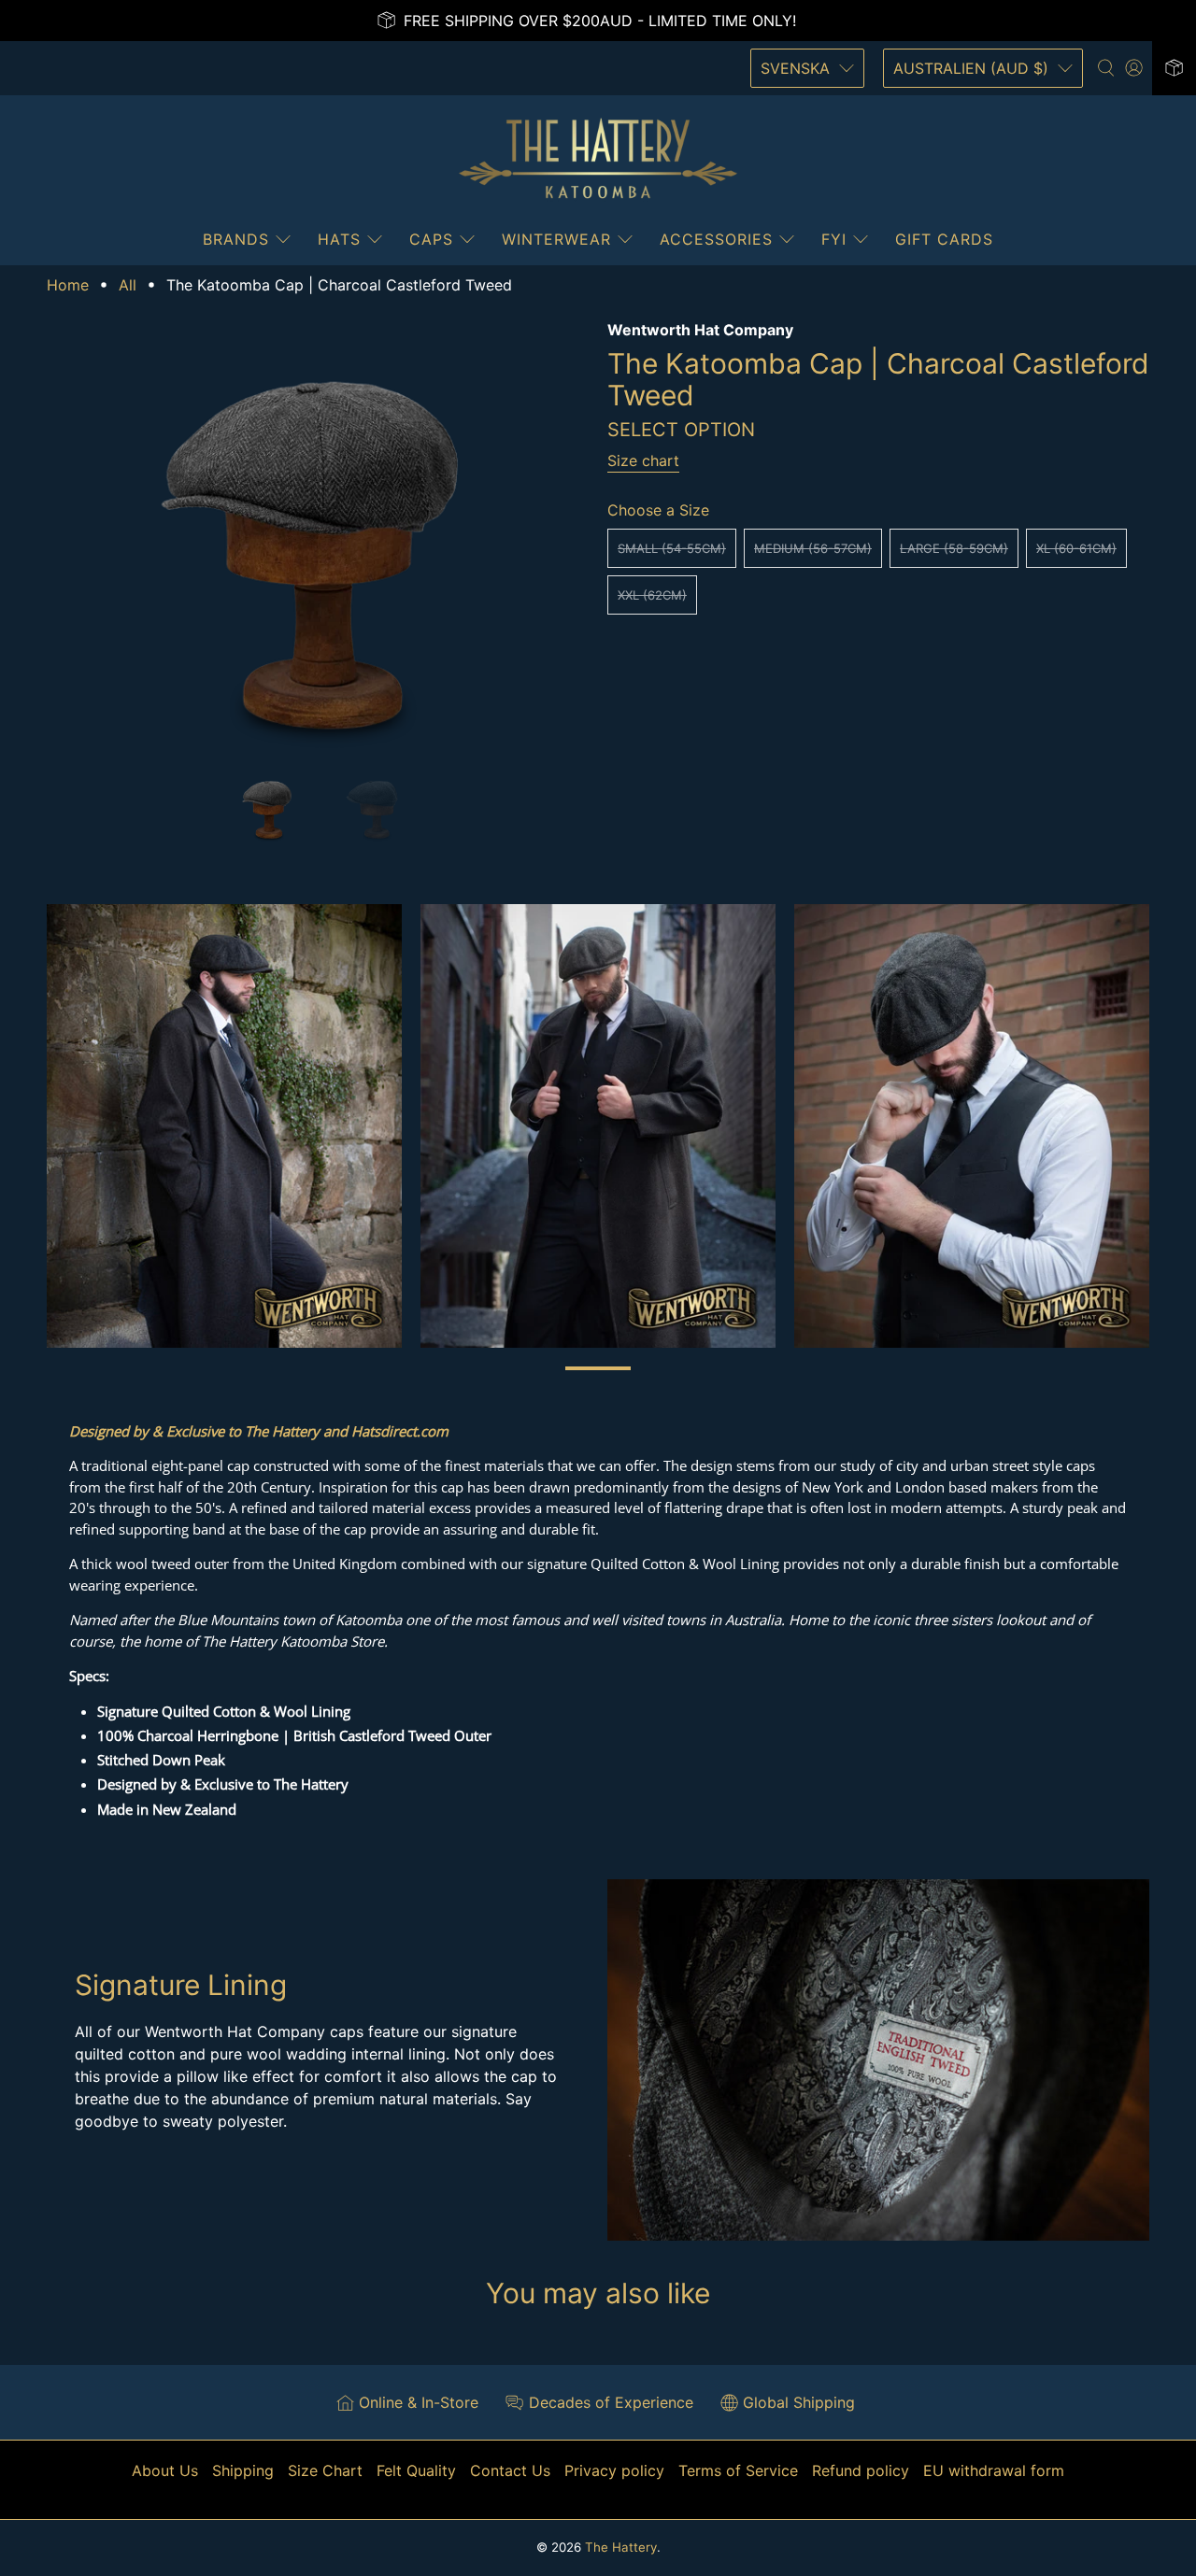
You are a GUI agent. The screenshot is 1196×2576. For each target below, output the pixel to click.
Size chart (643, 460)
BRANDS (236, 239)
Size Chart (325, 2470)
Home (68, 285)
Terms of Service (738, 2470)
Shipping (243, 2470)
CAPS (431, 239)
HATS (339, 239)
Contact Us (510, 2470)
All (128, 285)
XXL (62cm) (652, 595)
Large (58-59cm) (954, 548)
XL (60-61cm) (1076, 548)
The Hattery (621, 2547)
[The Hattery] (598, 159)
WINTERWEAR (556, 239)
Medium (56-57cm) (813, 548)
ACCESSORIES (716, 239)
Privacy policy (614, 2470)
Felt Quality (416, 2470)
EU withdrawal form (994, 2470)
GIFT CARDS (944, 239)
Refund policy (861, 2470)
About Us (165, 2470)
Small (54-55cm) (672, 548)
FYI (834, 239)
